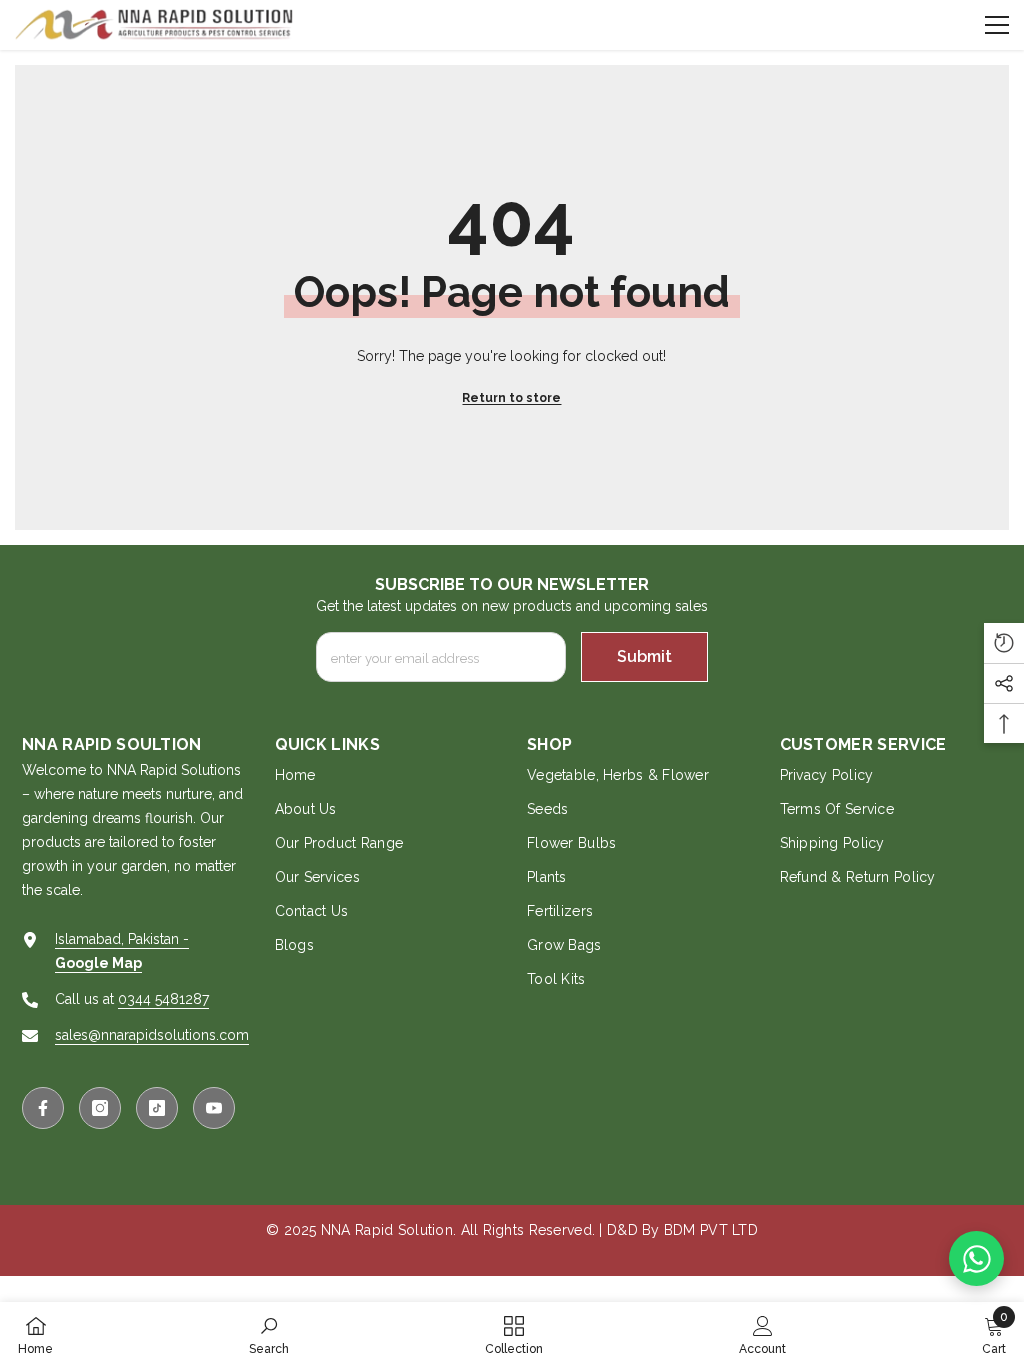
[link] (269, 1334)
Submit (644, 656)
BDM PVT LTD (711, 1230)
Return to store (511, 398)
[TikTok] (157, 1108)
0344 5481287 (163, 999)
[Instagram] (100, 1108)
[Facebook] (43, 1108)
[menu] (997, 25)
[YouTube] (214, 1108)
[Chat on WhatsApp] (976, 1258)
